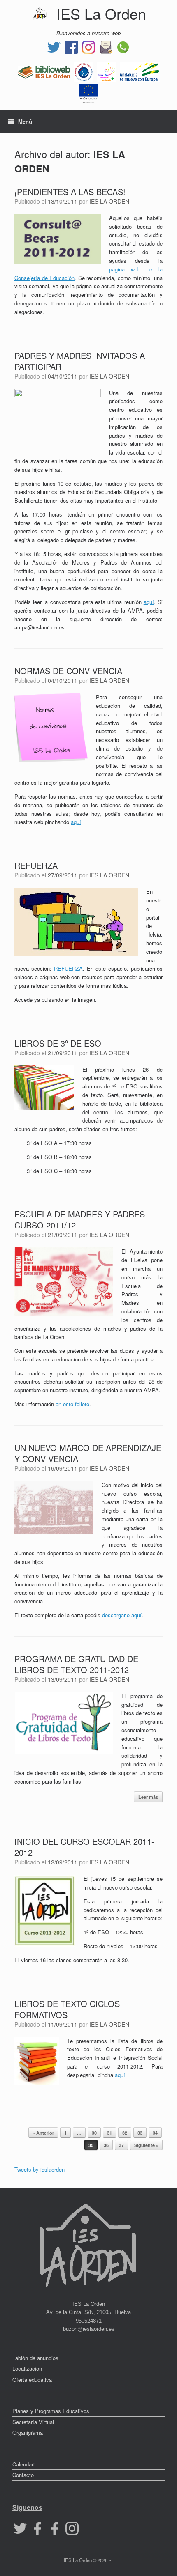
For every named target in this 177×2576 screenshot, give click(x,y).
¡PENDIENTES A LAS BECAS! (70, 192)
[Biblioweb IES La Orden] (44, 71)
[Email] (106, 46)
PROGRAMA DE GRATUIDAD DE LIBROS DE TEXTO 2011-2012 (76, 1664)
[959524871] (123, 46)
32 (125, 2133)
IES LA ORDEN (109, 201)
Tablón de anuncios (35, 2358)
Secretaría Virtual (33, 2422)
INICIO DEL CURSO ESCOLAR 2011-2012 (84, 1847)
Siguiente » (146, 2145)
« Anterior (43, 2133)
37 (121, 2145)
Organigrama (28, 2433)
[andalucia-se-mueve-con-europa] (140, 71)
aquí (149, 602)
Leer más (148, 1797)
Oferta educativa (32, 2380)
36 (106, 2145)
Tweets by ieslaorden (40, 2169)
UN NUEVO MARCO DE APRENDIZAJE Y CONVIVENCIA (88, 1453)
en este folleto (72, 1404)
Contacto (23, 2475)
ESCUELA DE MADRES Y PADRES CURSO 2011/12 (80, 1219)
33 (140, 2133)
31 (109, 2133)
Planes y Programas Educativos (51, 2411)
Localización (27, 2368)
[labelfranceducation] (84, 71)
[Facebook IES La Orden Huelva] (71, 46)
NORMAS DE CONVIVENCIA (68, 671)
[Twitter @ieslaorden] (54, 46)
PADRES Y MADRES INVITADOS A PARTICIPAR (80, 361)
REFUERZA (36, 865)
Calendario (25, 2464)
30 (94, 2133)
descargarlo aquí (122, 1615)
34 (155, 2133)
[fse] (88, 93)
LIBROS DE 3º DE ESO (58, 1043)
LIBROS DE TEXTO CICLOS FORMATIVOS (67, 2009)
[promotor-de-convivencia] (107, 71)
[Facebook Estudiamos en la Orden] (55, 2527)
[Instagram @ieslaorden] (88, 46)
